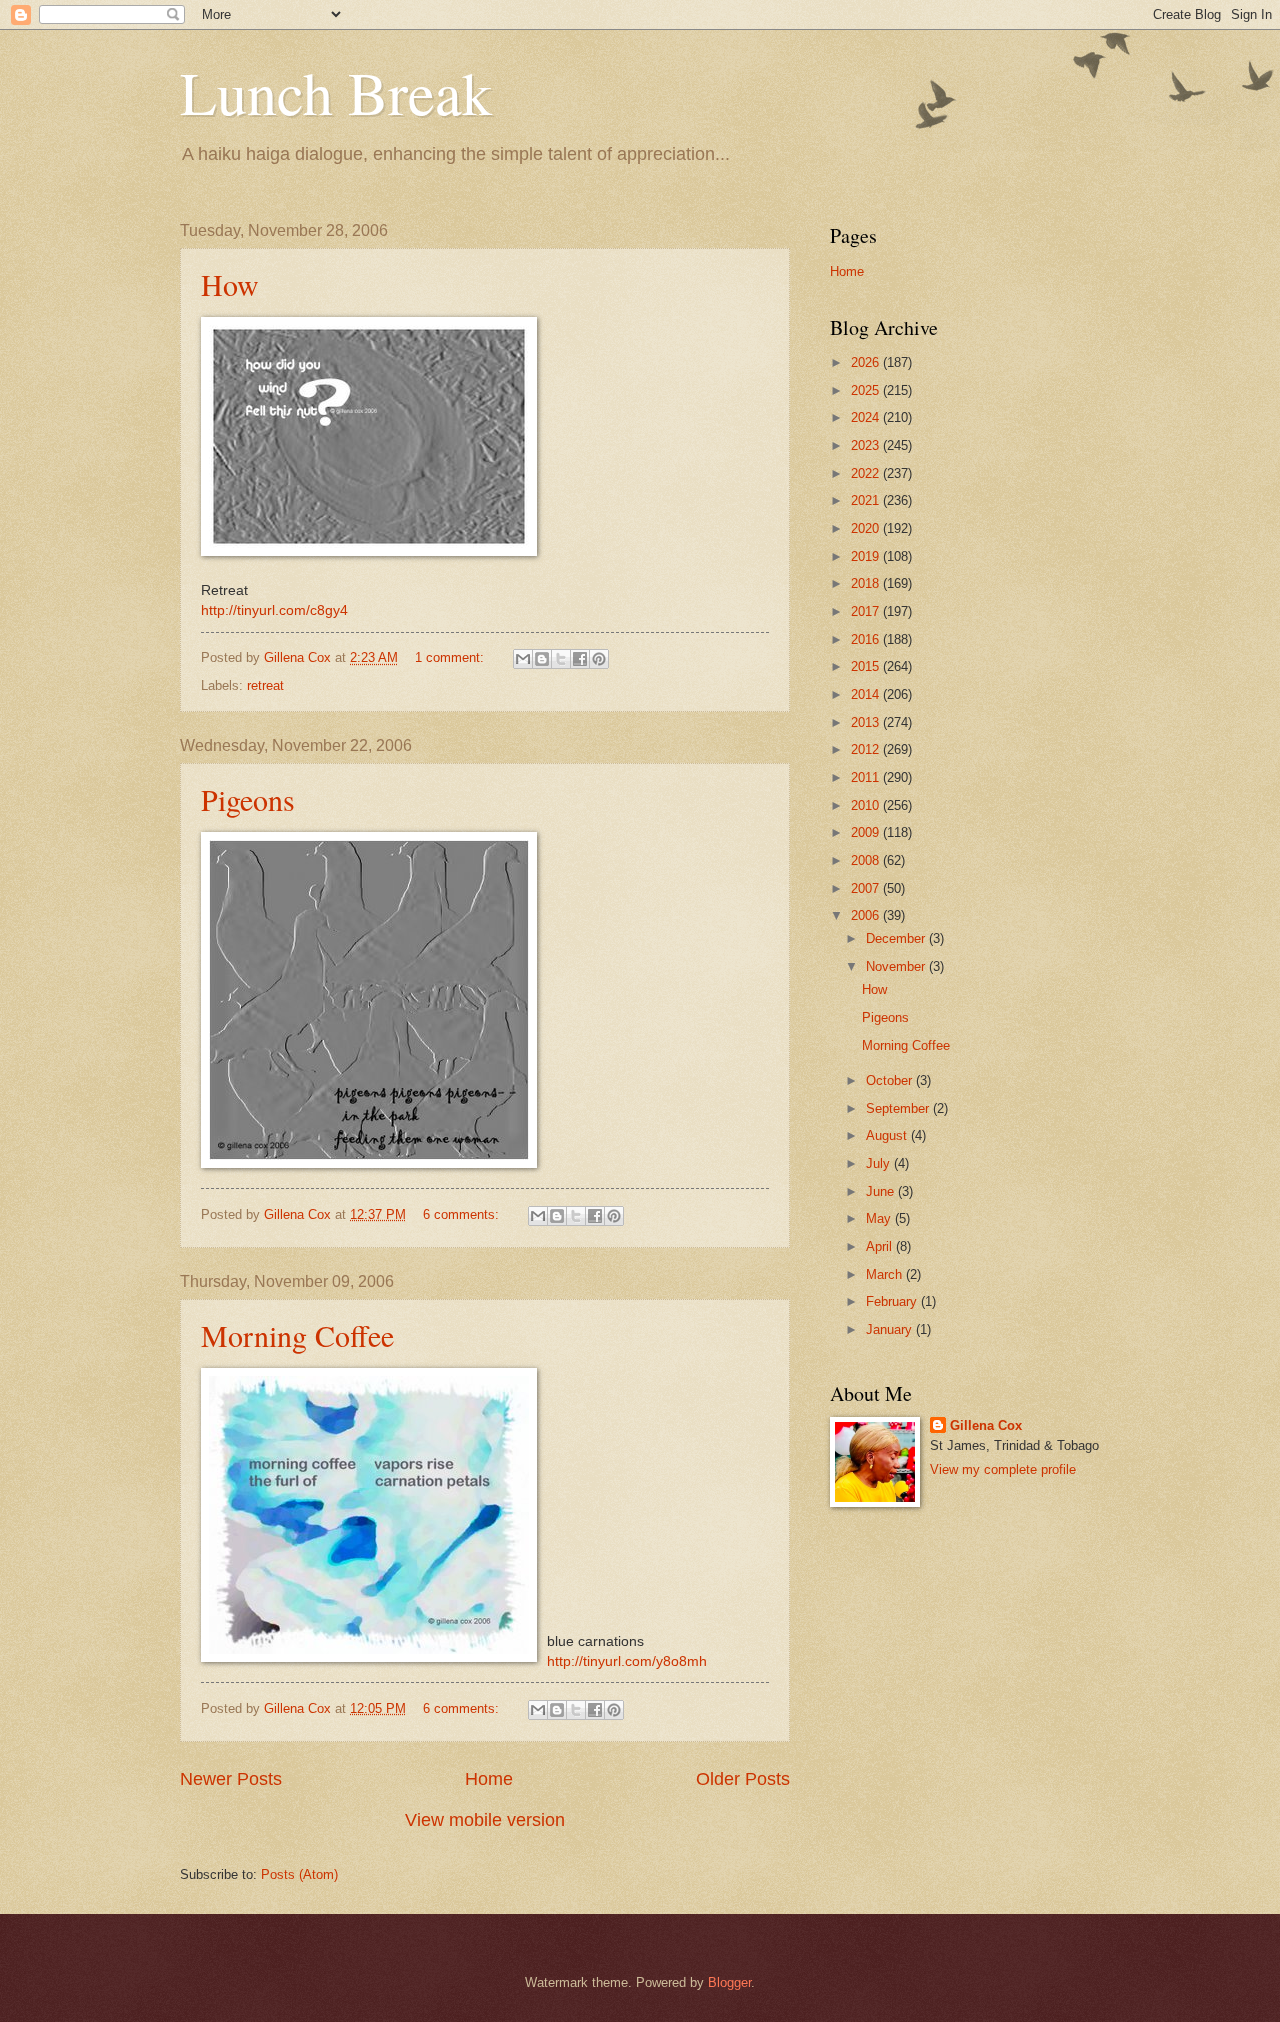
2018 (867, 583)
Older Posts (743, 1779)
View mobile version (485, 1820)
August (888, 1135)
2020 (867, 528)
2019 (867, 556)
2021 (867, 500)
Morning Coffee (297, 1335)
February (893, 1301)
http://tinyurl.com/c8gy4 (274, 610)
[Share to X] (561, 659)
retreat (265, 685)
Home (489, 1779)
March (886, 1274)
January (891, 1329)
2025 (867, 390)
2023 (867, 445)
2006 (867, 915)
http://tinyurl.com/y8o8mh (627, 1661)
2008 (867, 860)
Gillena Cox (986, 1425)
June (882, 1191)
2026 (867, 362)
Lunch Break (336, 92)
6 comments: (463, 1214)
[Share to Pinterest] (599, 659)
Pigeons (248, 799)
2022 (867, 473)
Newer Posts (231, 1779)
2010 (867, 805)
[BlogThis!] (542, 659)
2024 (867, 417)
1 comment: (451, 657)
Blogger (729, 1982)
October (891, 1080)
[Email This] (523, 659)
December (897, 938)
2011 (867, 777)
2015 (867, 666)
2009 (867, 832)
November (897, 966)
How (230, 284)
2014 (867, 694)
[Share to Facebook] (580, 659)
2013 (867, 722)
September (899, 1108)
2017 (867, 611)
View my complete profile (1003, 1469)
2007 (867, 888)
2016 (867, 639)
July (880, 1163)
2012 (867, 749)
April (881, 1246)
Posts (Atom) (299, 1874)
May (880, 1218)
